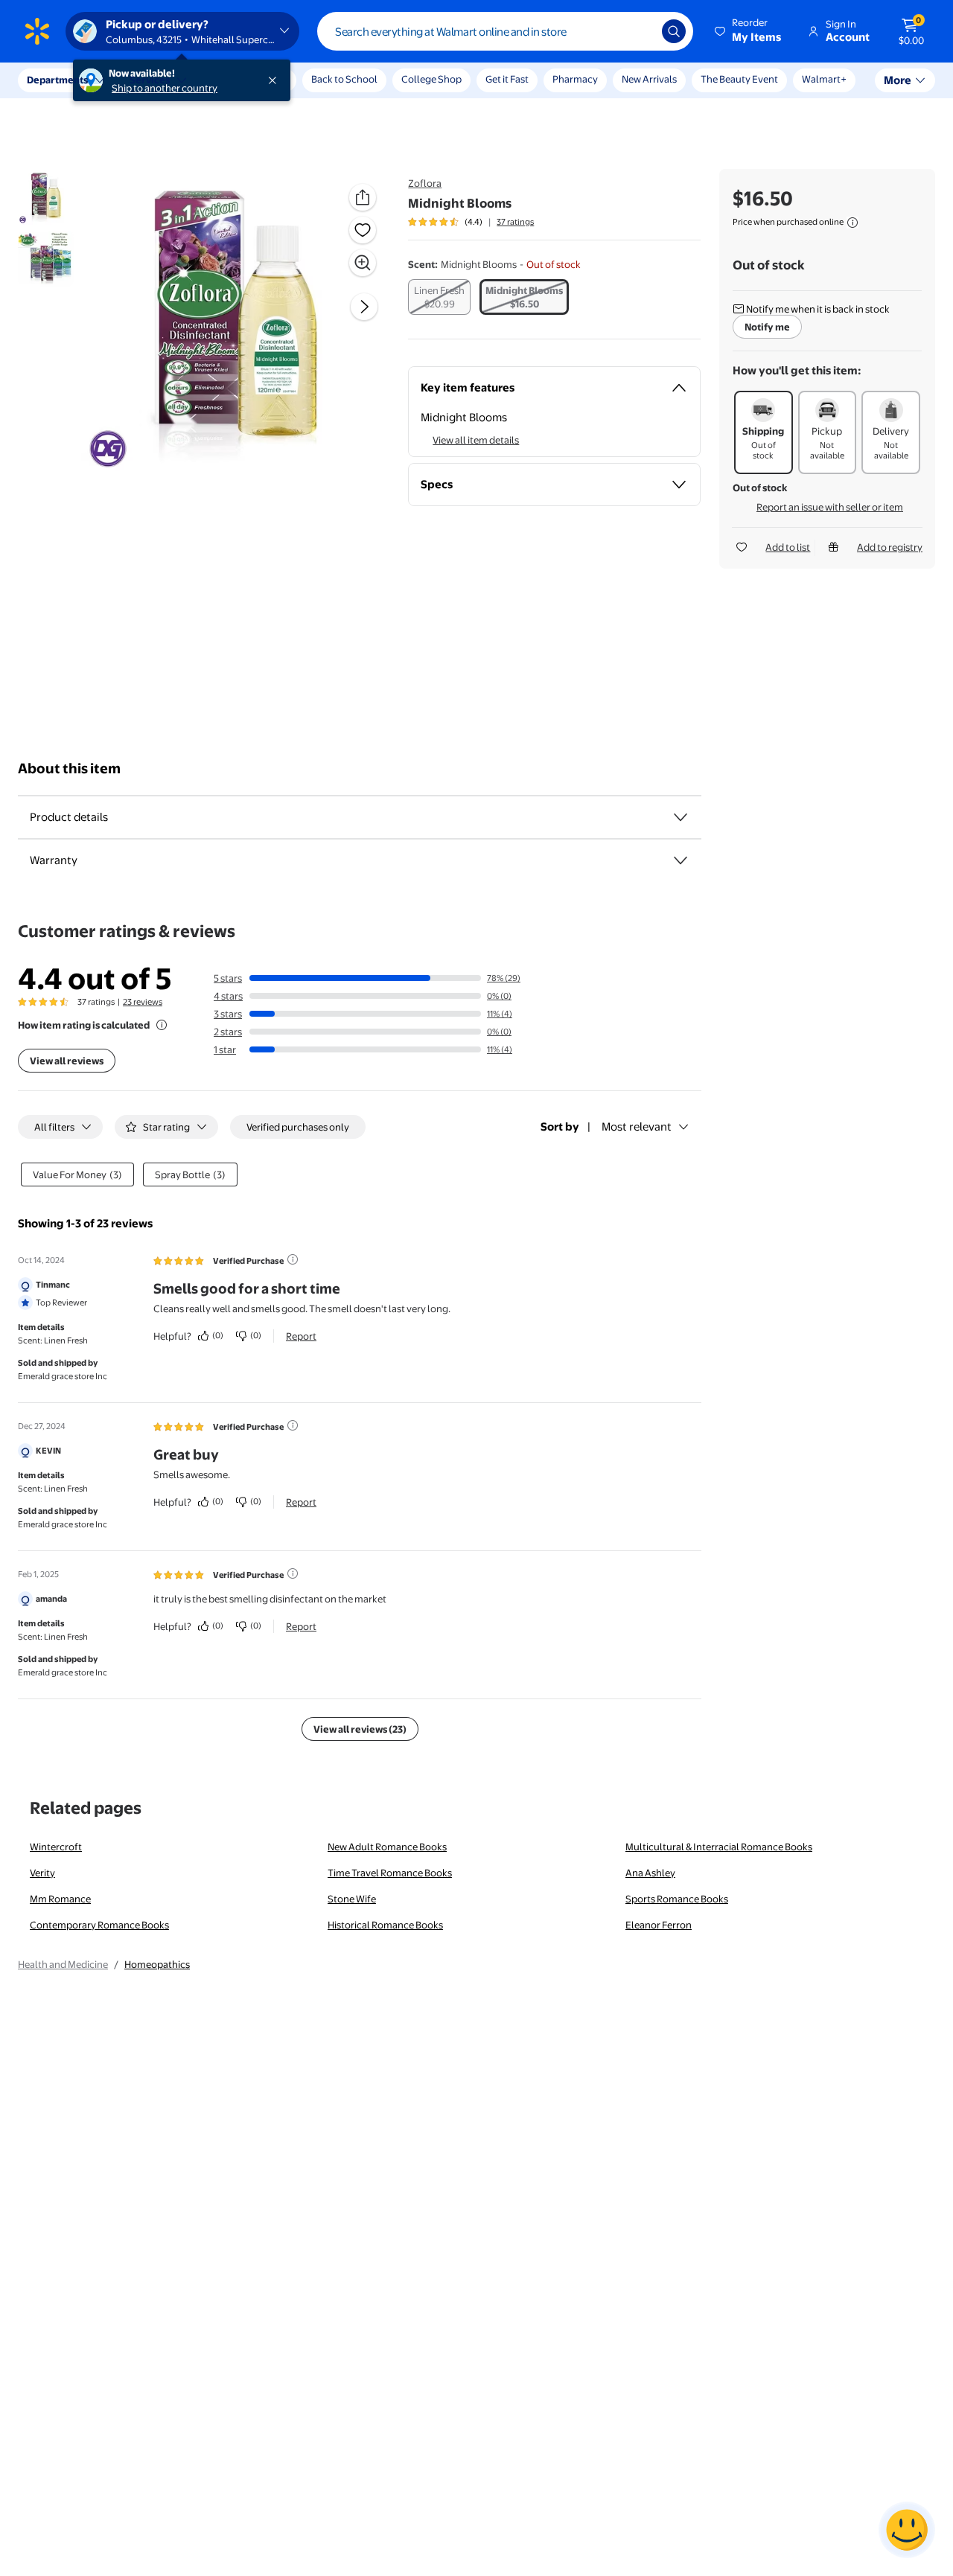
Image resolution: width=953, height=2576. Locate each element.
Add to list (788, 547)
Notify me (767, 327)
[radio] (439, 297)
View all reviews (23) (360, 1729)
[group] (471, 222)
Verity (42, 1873)
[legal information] (852, 223)
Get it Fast (507, 79)
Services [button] (150, 80)
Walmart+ (824, 79)
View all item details (476, 440)
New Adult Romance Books (387, 1847)
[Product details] (681, 817)
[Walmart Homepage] (37, 31)
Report (301, 1336)
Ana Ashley (650, 1873)
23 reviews (143, 1002)
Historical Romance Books (385, 1925)
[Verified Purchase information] (293, 1259)
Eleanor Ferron (659, 1925)
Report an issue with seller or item (830, 507)
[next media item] (364, 307)
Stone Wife (352, 1899)
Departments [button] (57, 80)
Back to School (344, 79)
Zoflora (425, 183)
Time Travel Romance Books (390, 1873)
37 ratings (515, 222)
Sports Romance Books (677, 1899)
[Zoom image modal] (363, 263)
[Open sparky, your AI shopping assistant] (907, 2530)
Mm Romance (60, 1899)
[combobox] (505, 31)
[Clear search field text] (640, 31)
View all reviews (67, 1061)
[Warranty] (681, 860)
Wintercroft (56, 1847)
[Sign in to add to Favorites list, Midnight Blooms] (363, 230)
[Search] (674, 31)
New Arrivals (649, 79)
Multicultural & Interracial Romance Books (719, 1847)
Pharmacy (575, 79)
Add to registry (890, 547)
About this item (69, 768)
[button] (749, 31)
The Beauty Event (739, 79)
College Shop (431, 79)
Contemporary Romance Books (99, 1925)
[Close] (275, 80)
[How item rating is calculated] (162, 1025)
